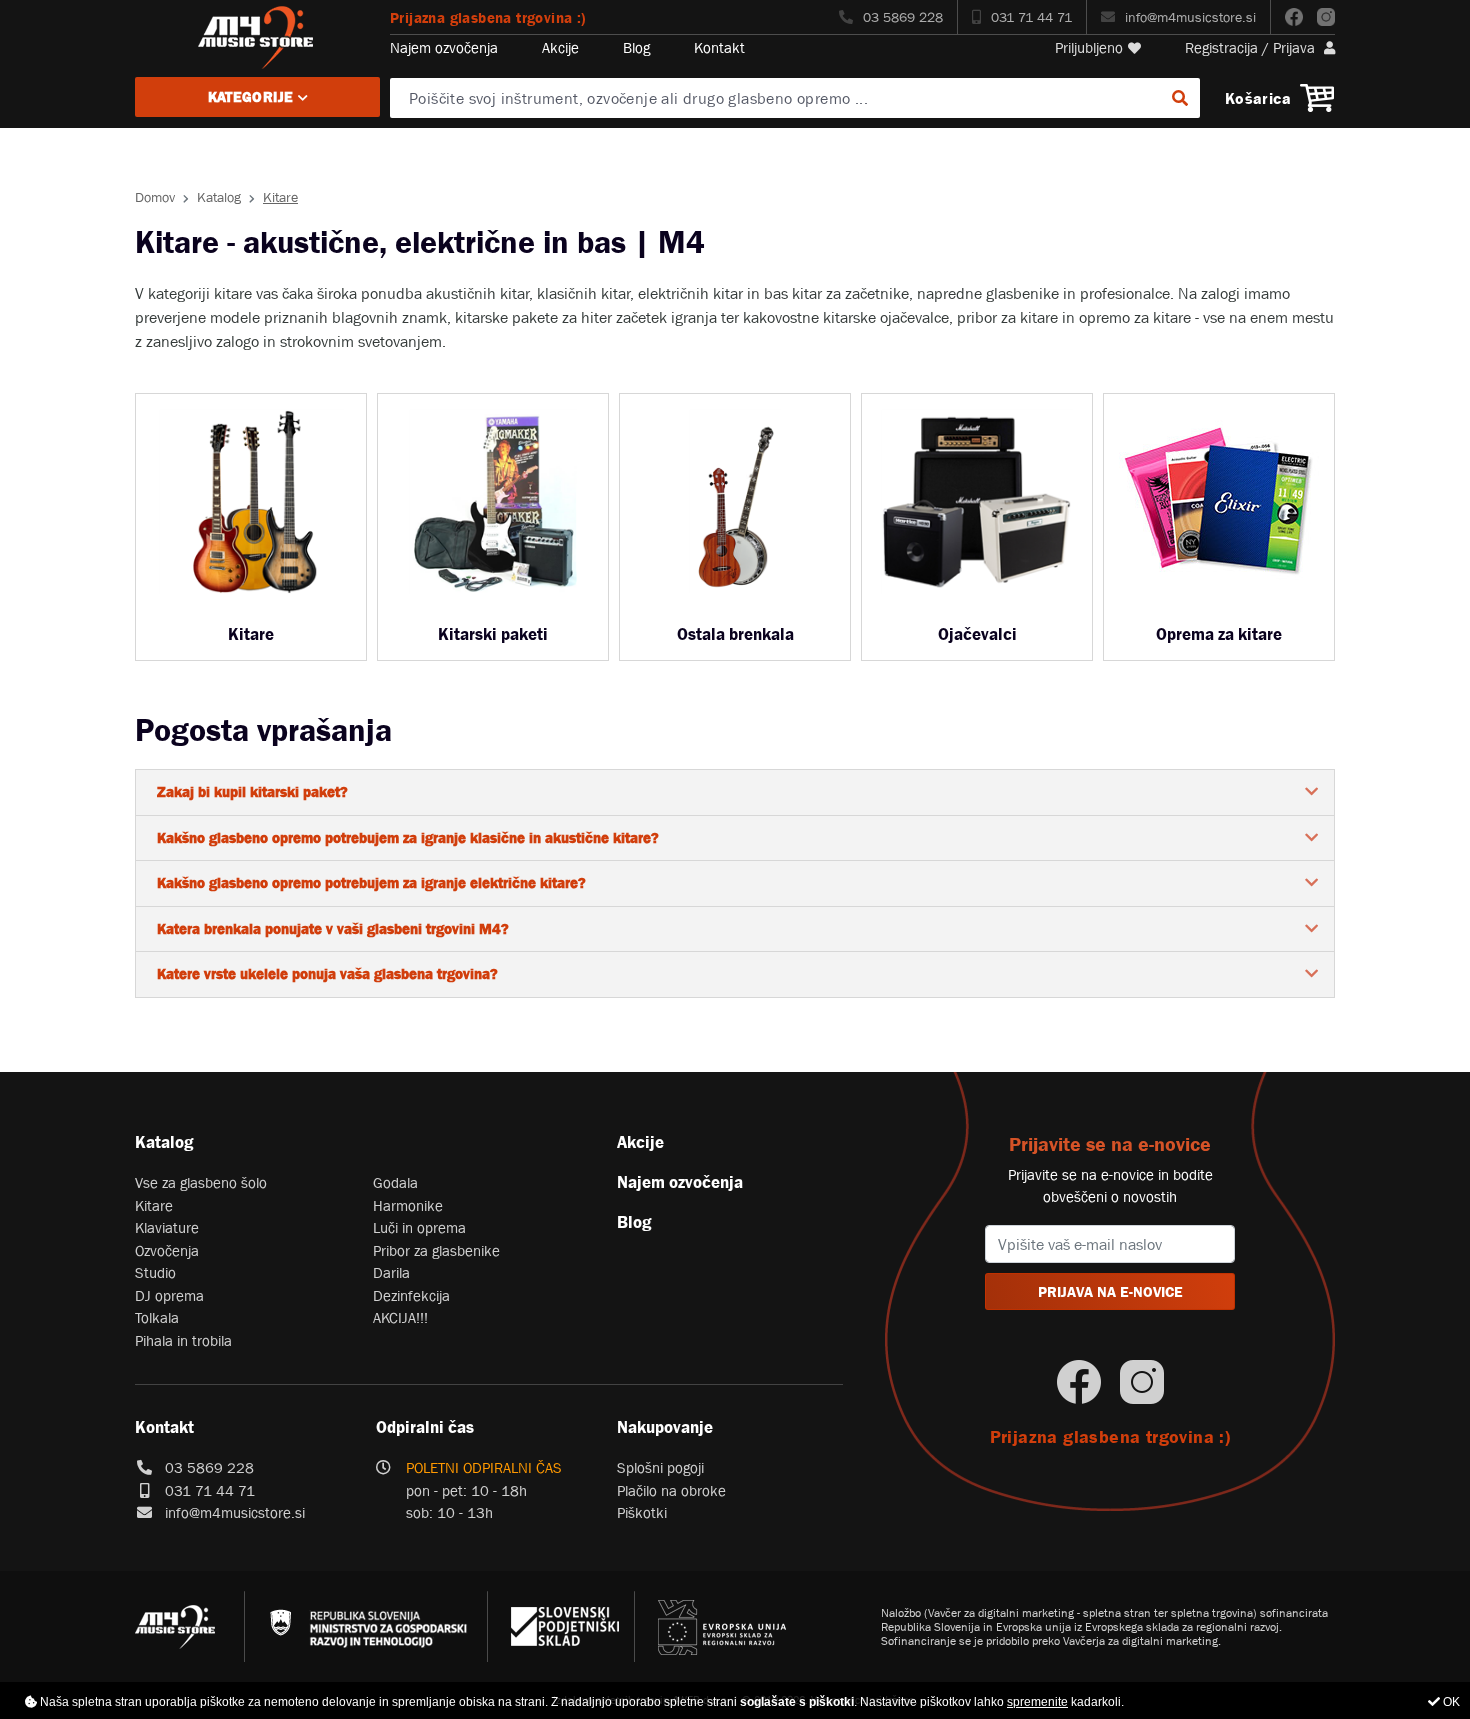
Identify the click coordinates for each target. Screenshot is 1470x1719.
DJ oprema (169, 1295)
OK (1450, 1702)
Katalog (219, 197)
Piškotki (642, 1512)
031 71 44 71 (1031, 17)
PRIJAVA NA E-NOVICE (1110, 1291)
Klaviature (167, 1227)
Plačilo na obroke (671, 1490)
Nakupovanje (665, 1427)
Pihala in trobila (183, 1340)
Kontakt (719, 47)
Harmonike (408, 1205)
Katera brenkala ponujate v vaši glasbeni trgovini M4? (333, 928)
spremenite (1037, 1702)
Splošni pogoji (660, 1467)
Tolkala (157, 1317)
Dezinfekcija (411, 1295)
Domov (155, 197)
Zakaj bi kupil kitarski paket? (252, 791)
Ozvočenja (167, 1250)
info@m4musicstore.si (1190, 17)
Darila (391, 1272)
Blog (636, 47)
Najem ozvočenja (444, 47)
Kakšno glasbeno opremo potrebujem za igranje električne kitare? (371, 882)
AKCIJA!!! (400, 1317)
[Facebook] (1294, 17)
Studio (155, 1272)
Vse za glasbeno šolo (201, 1182)
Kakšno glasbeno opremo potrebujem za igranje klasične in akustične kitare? (408, 837)
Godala (395, 1182)
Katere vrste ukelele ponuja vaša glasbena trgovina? (327, 973)
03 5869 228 (903, 17)
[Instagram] (1326, 17)
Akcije (560, 47)
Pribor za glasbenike (436, 1250)
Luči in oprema (419, 1227)
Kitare (154, 1205)
